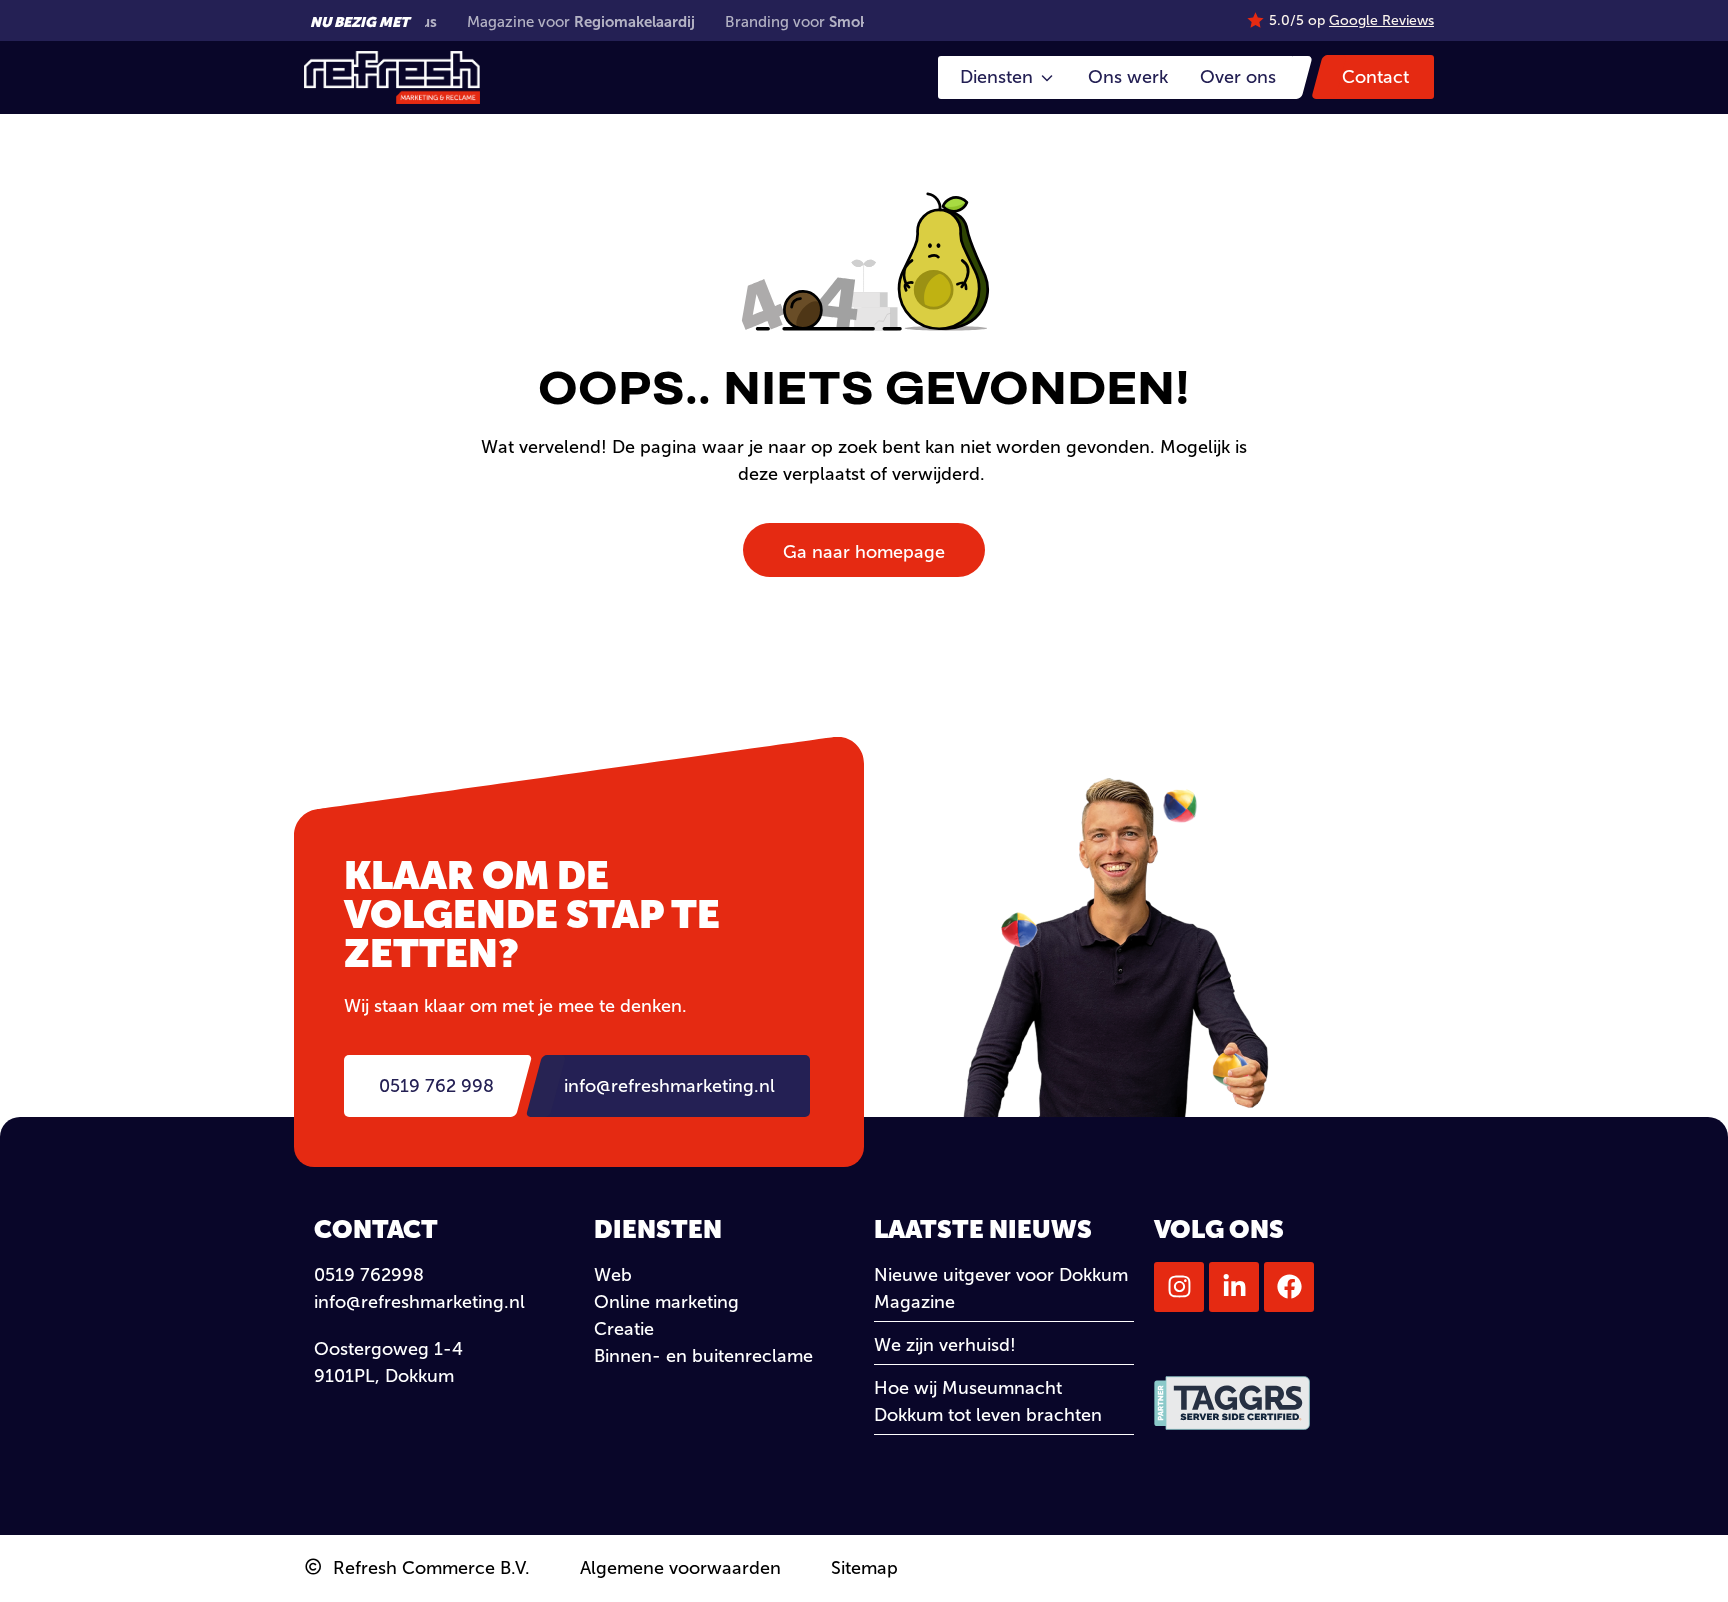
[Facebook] (1289, 1287)
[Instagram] (1179, 1287)
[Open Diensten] (1047, 77)
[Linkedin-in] (1234, 1287)
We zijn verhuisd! (945, 1345)
